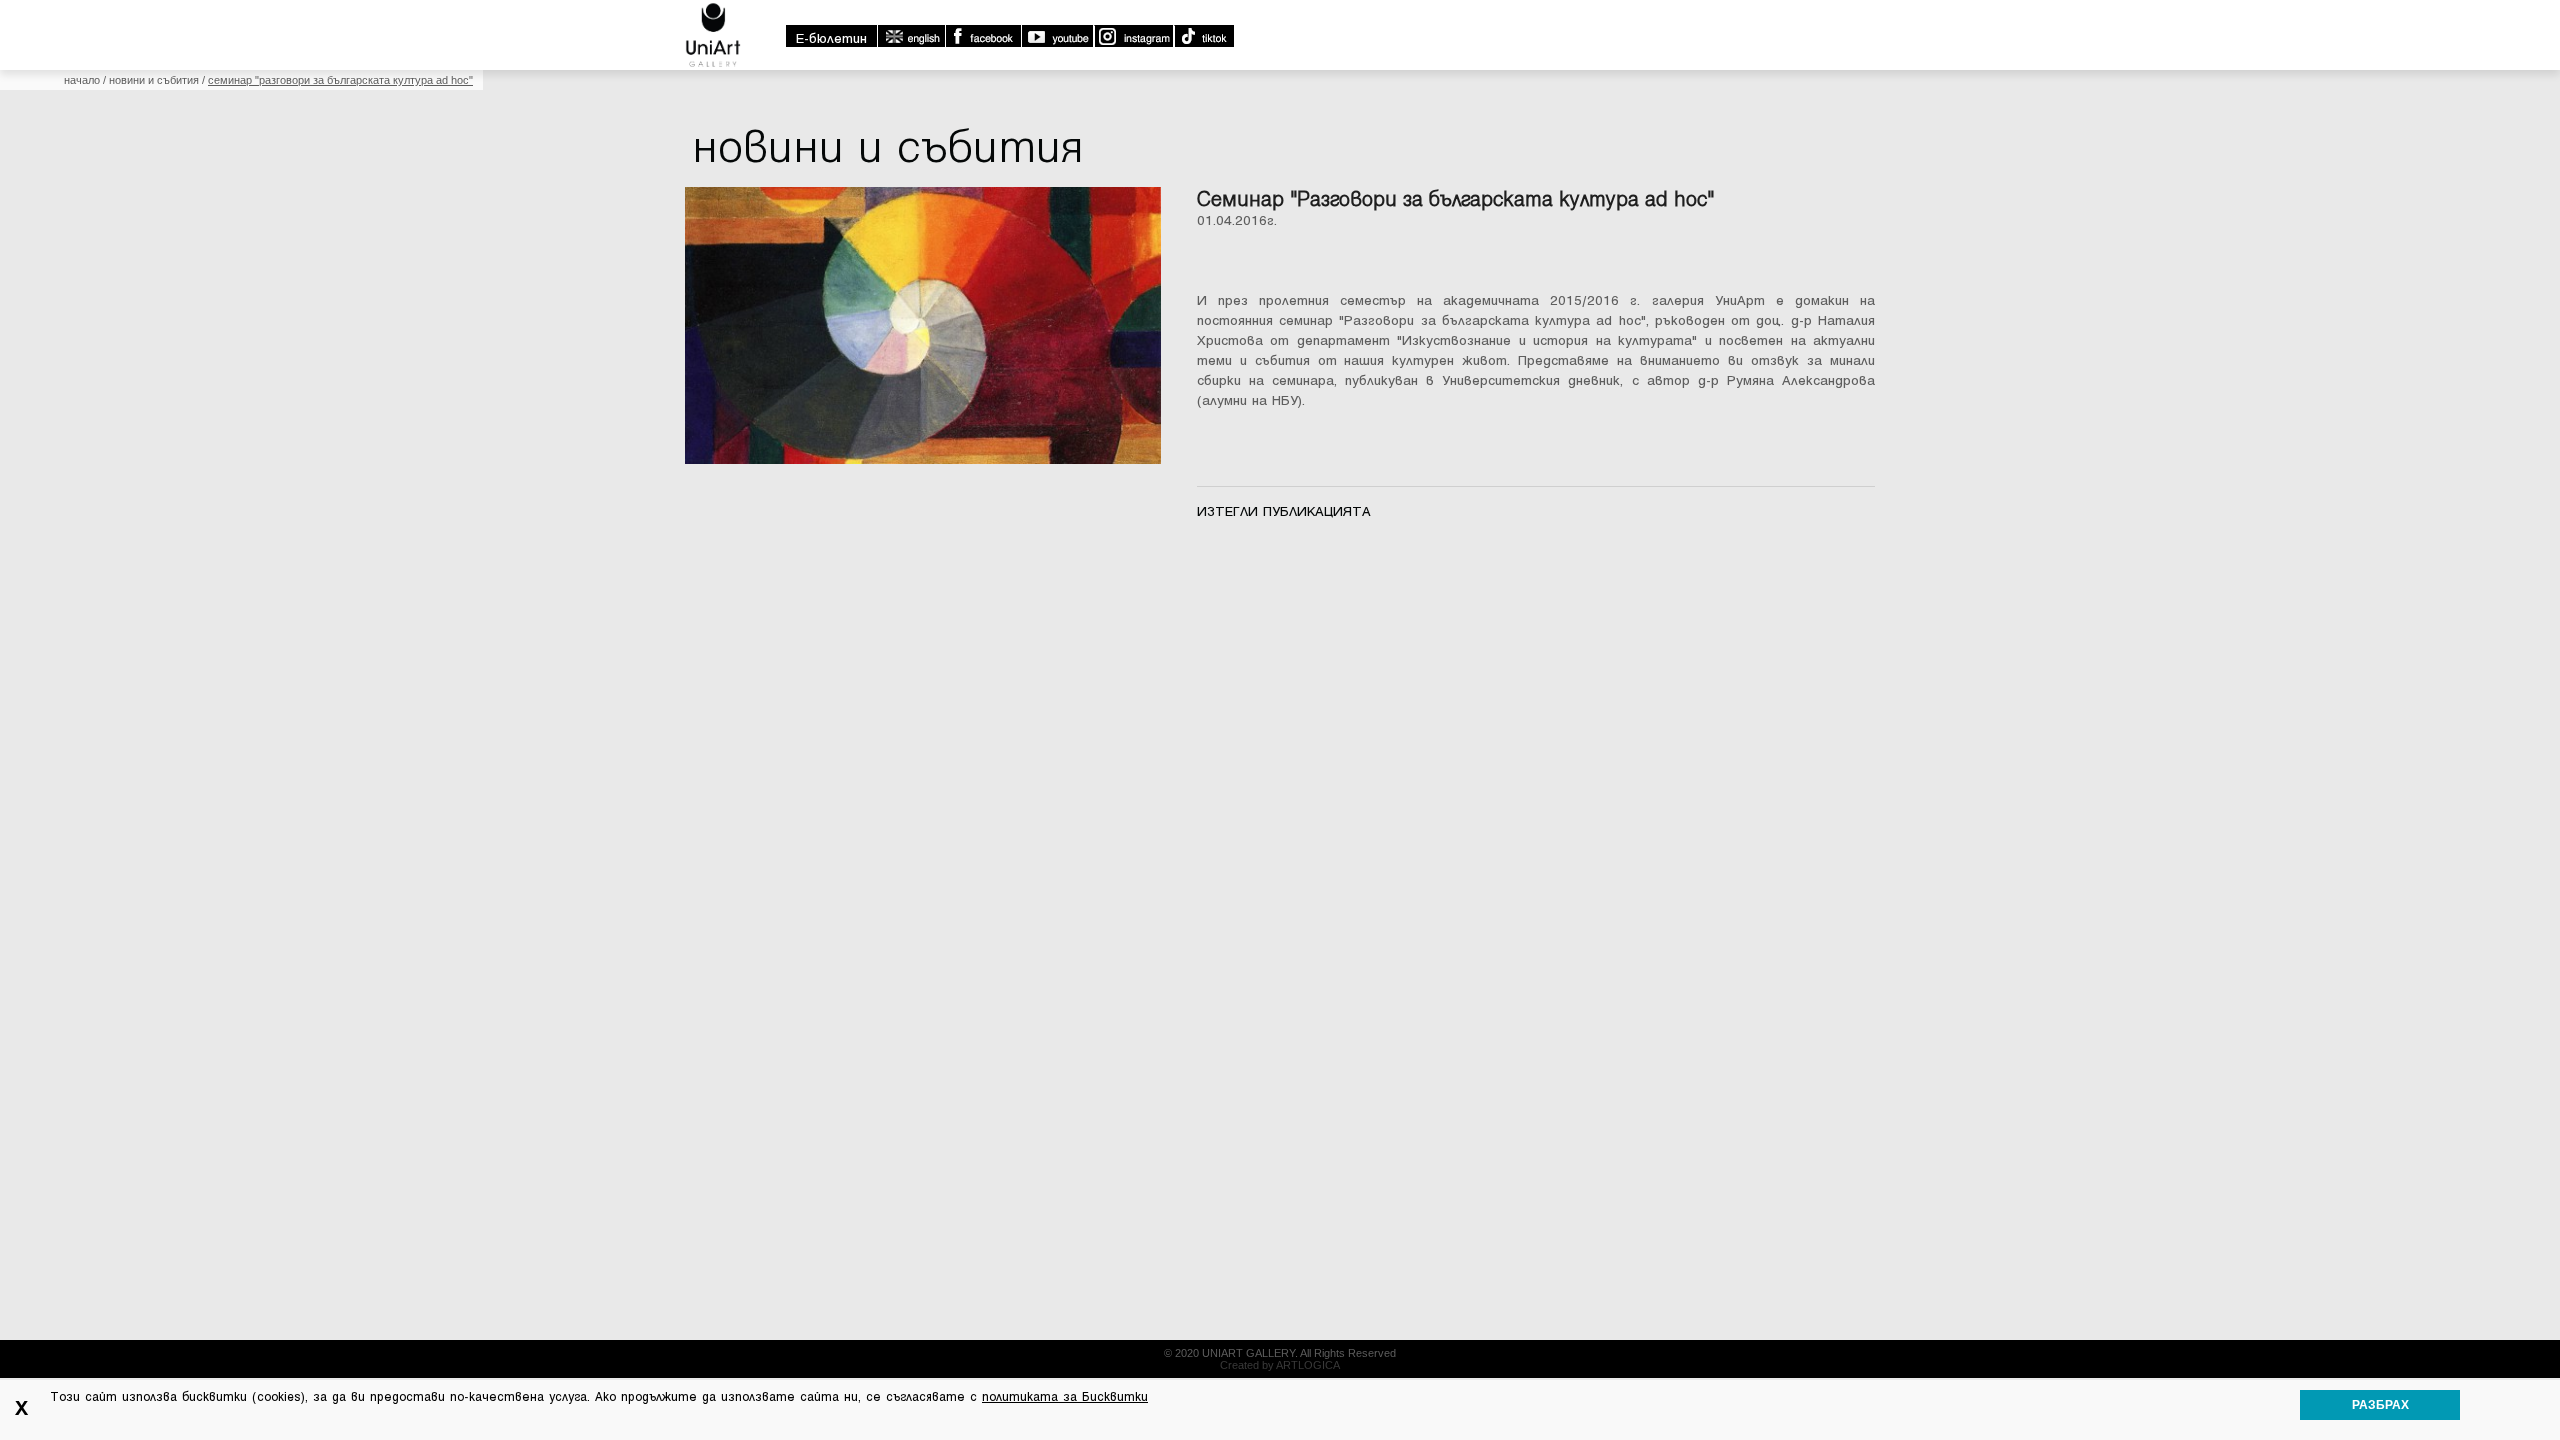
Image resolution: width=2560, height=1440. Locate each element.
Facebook (983, 36)
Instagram (1133, 36)
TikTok (1203, 36)
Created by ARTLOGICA (1280, 1365)
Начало (82, 80)
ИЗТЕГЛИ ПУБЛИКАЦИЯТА (1284, 511)
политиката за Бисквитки (1065, 1397)
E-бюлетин (831, 38)
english (911, 36)
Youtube (1057, 36)
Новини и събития (154, 80)
